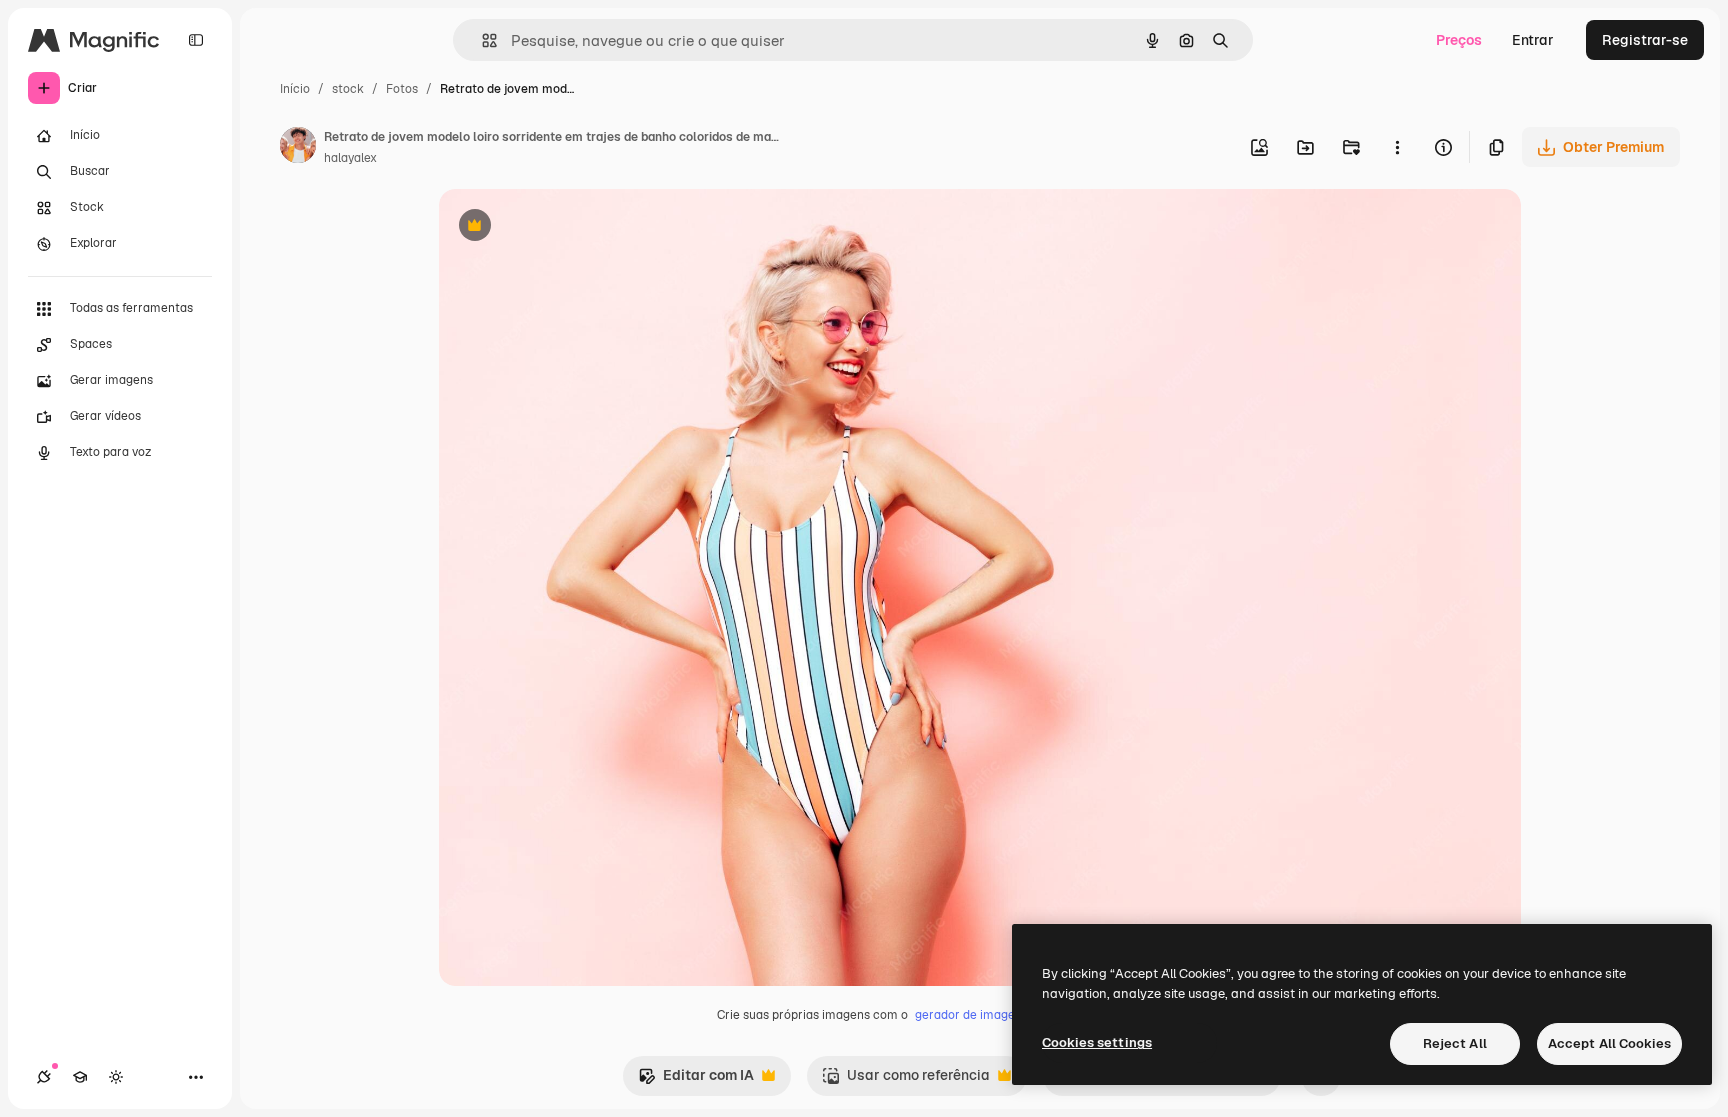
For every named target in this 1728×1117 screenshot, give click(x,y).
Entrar (1533, 40)
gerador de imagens (971, 1015)
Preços (1459, 40)
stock (348, 89)
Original (567, 227)
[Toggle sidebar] (196, 40)
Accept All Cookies (1609, 1043)
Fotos (402, 89)
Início (295, 89)
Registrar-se (1645, 40)
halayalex (350, 158)
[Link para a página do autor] (298, 148)
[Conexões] (44, 1077)
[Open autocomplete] (481, 40)
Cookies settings (1097, 1042)
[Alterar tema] (116, 1077)
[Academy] (80, 1077)
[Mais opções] (1397, 147)
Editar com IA (696, 1080)
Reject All (1455, 1043)
